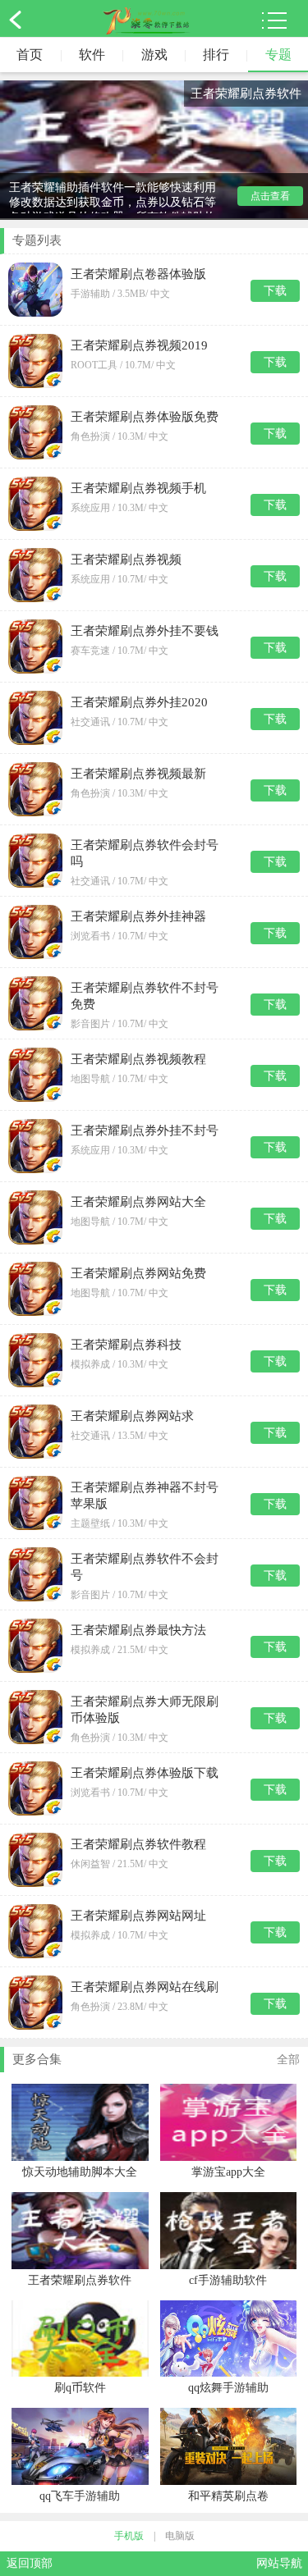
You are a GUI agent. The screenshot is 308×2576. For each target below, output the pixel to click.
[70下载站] (147, 21)
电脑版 (180, 2536)
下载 (275, 291)
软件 (92, 55)
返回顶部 (30, 2563)
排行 (216, 55)
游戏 (154, 55)
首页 (30, 55)
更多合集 (156, 2059)
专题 (278, 55)
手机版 (129, 2536)
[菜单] (274, 21)
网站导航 (279, 2563)
